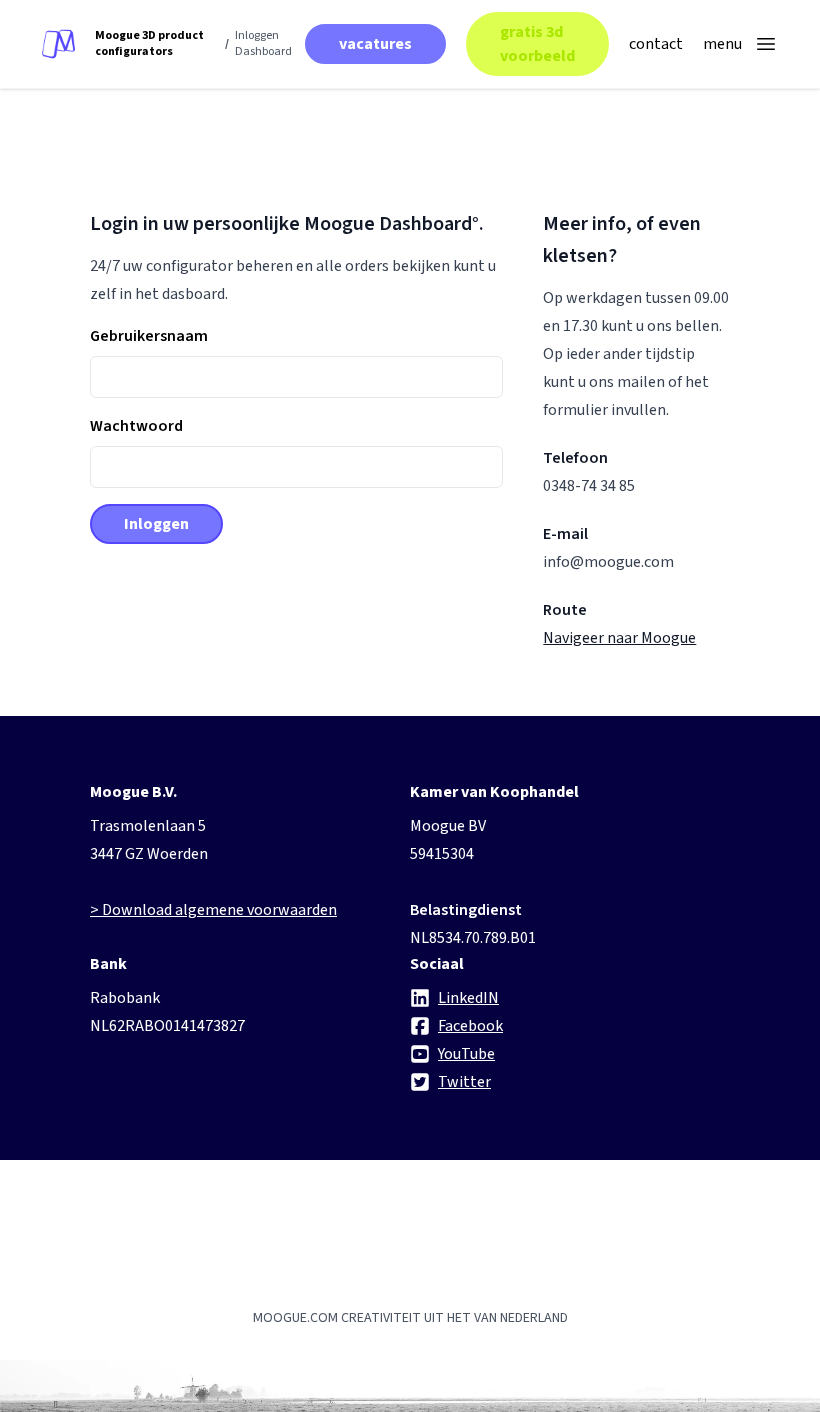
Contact (656, 44)
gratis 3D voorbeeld (537, 44)
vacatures (375, 44)
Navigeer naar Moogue (619, 638)
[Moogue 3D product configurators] (58, 44)
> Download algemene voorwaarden (213, 910)
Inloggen (156, 524)
